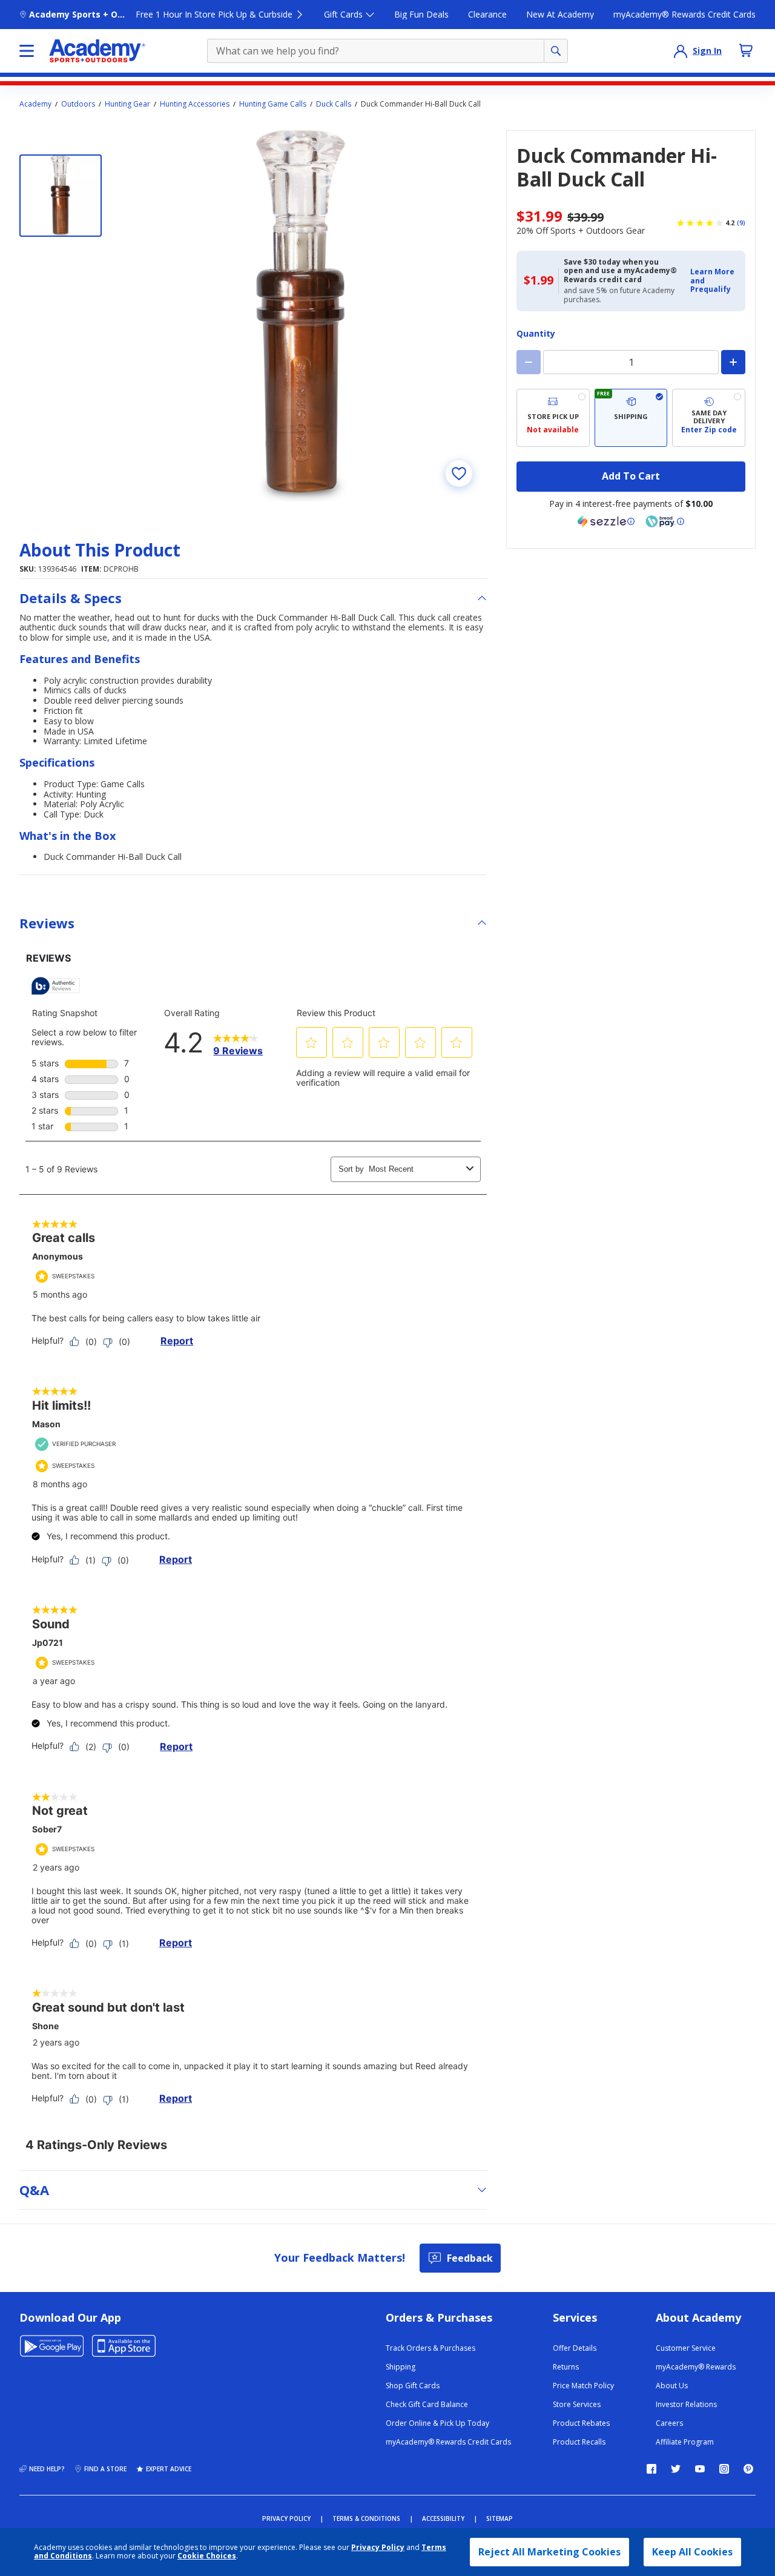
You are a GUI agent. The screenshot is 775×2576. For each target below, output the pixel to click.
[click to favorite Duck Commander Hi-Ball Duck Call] (459, 474)
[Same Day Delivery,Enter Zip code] (709, 418)
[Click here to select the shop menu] (27, 51)
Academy (35, 104)
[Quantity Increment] (733, 362)
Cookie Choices (207, 2556)
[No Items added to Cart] (746, 50)
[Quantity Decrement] (529, 362)
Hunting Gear (127, 104)
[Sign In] (681, 51)
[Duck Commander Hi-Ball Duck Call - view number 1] (61, 196)
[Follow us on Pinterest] (748, 2469)
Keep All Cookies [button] (692, 2552)
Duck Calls (334, 104)
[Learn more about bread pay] (665, 521)
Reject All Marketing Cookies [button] (549, 2552)
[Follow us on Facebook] (651, 2469)
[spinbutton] (631, 362)
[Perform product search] (556, 51)
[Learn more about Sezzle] (606, 521)
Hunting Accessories (195, 104)
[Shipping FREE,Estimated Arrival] (631, 418)
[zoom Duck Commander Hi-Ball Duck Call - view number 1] (302, 315)
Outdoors (78, 104)
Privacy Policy (378, 2547)
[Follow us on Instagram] (724, 2469)
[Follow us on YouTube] (700, 2469)
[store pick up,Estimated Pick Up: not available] (553, 418)
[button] (714, 281)
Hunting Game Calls (273, 104)
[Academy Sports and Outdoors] (97, 51)
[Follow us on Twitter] (676, 2469)
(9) (741, 223)
